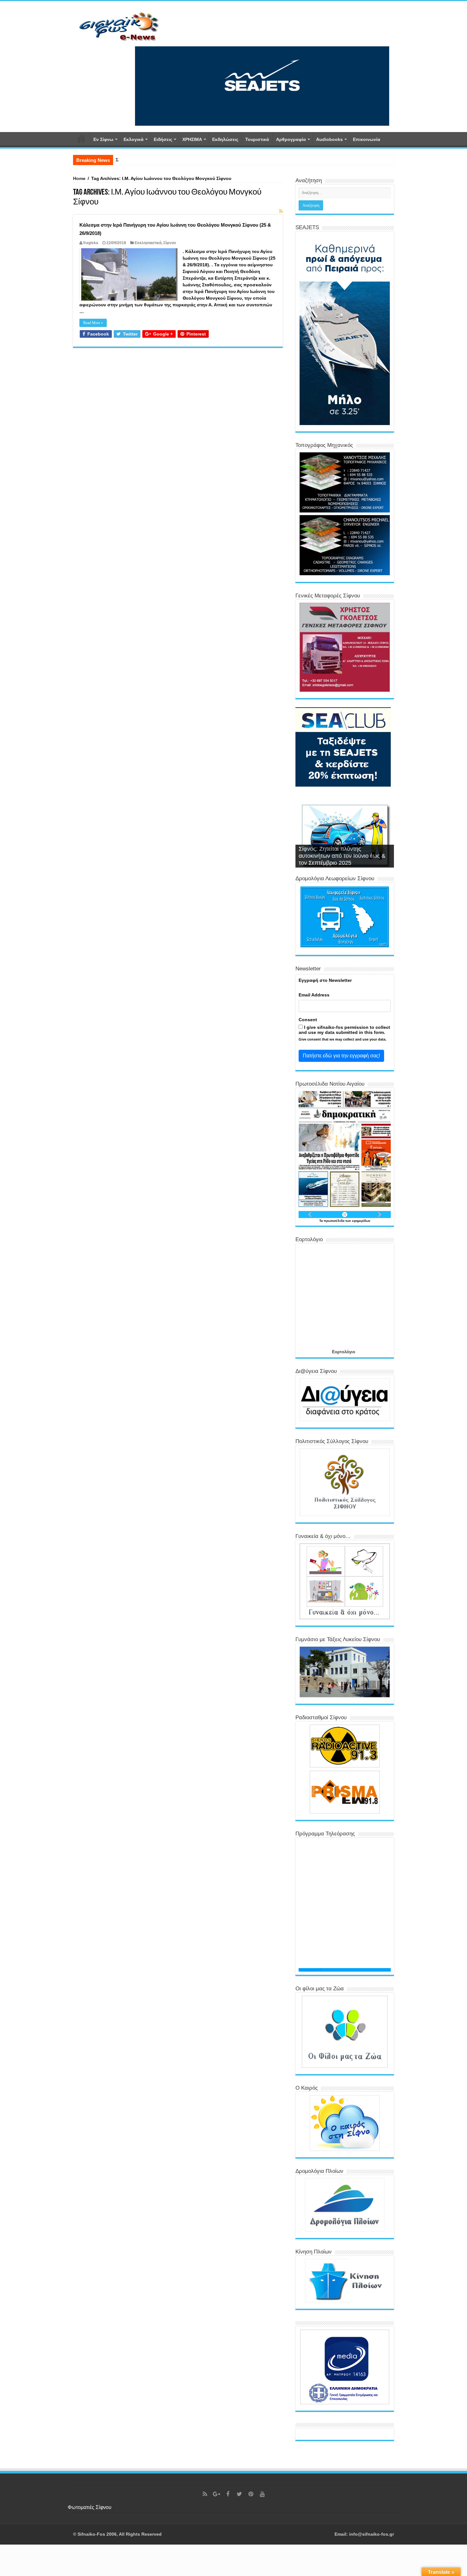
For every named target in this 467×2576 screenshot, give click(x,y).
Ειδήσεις (163, 139)
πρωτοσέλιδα (335, 1221)
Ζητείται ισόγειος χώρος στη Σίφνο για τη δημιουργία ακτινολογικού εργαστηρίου (342, 856)
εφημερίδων (361, 1221)
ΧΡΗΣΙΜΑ (192, 139)
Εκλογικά (134, 139)
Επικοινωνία (367, 139)
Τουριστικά (257, 139)
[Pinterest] (251, 2494)
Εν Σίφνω (103, 139)
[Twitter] (239, 2494)
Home (79, 178)
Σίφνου (170, 243)
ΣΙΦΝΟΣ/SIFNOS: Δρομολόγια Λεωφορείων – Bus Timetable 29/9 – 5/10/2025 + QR (197, 160)
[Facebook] (228, 2494)
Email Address (314, 995)
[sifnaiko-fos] (119, 26)
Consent (308, 1020)
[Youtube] (262, 2494)
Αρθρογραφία (291, 139)
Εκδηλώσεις (225, 139)
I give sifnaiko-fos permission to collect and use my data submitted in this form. (344, 1030)
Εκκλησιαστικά (148, 243)
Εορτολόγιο (344, 1352)
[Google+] (216, 2494)
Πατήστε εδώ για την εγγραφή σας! (341, 1056)
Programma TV (310, 1970)
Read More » (93, 323)
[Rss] (205, 2494)
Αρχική (81, 139)
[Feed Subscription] (281, 211)
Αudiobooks (329, 139)
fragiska (91, 243)
